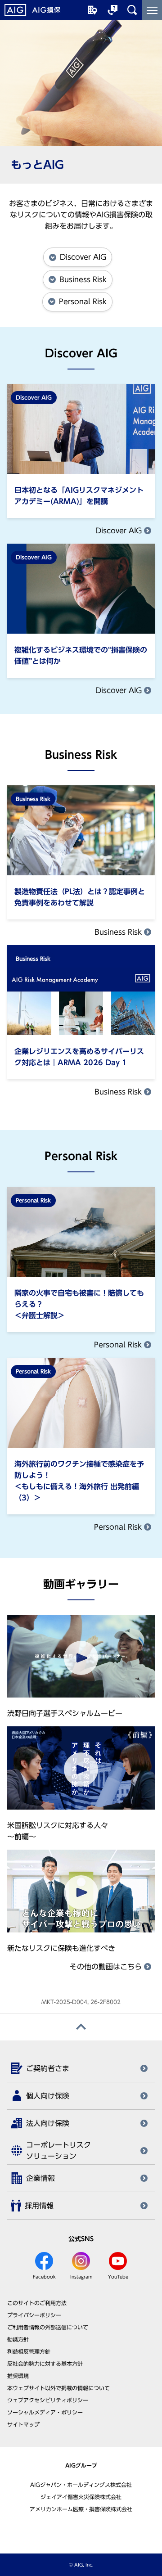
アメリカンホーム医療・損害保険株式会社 (81, 2509)
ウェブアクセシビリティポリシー (48, 2400)
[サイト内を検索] (132, 10)
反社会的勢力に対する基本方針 (45, 2364)
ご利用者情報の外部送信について (48, 2327)
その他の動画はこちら (107, 1967)
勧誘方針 (18, 2339)
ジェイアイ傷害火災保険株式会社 (81, 2497)
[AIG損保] (32, 10)
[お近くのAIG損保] (93, 10)
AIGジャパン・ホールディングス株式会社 (81, 2485)
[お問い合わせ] (112, 10)
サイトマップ (23, 2424)
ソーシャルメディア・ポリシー (45, 2412)
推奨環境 (18, 2376)
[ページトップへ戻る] (81, 2027)
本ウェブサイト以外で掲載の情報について (58, 2388)
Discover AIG (120, 531)
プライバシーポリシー (34, 2315)
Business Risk (119, 932)
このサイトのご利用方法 (37, 2303)
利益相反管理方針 (29, 2351)
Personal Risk (119, 1345)
